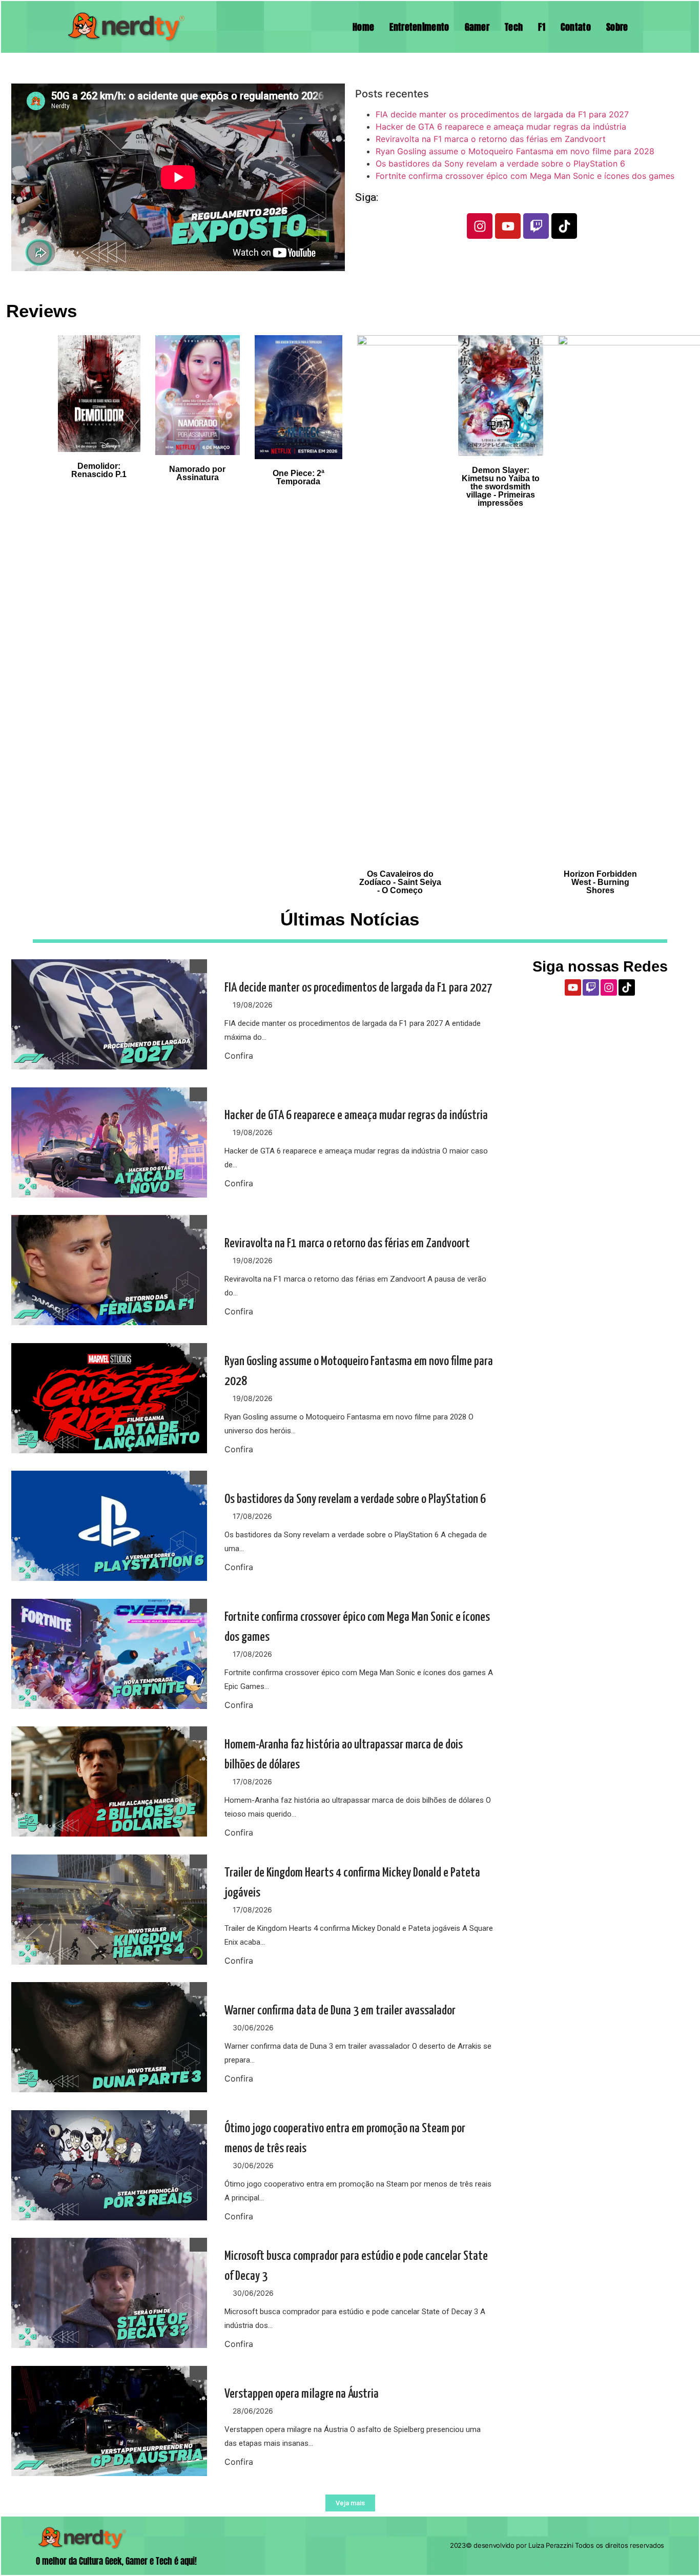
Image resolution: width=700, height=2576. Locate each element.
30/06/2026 (253, 2027)
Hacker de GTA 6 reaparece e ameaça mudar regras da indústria (501, 127)
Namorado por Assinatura (197, 473)
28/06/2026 (253, 2411)
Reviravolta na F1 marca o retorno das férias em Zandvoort (491, 139)
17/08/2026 (252, 1516)
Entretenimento (419, 27)
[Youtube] (508, 226)
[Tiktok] (564, 226)
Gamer (477, 27)
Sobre (617, 27)
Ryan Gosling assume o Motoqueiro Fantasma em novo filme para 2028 (515, 151)
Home (363, 27)
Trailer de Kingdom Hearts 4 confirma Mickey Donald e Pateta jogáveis (352, 1883)
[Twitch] (536, 226)
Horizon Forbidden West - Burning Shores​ (600, 882)
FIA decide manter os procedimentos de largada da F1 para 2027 (502, 114)
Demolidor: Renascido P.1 (99, 470)
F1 (542, 27)
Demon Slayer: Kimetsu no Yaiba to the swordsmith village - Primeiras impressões (501, 487)
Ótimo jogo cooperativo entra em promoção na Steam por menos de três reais (345, 2139)
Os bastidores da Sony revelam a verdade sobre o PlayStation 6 (500, 163)
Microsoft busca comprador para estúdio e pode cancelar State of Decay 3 (356, 2266)
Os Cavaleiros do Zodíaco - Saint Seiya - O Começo (400, 882)
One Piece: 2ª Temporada (298, 477)
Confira (239, 1056)
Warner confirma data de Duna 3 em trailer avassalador (340, 2011)
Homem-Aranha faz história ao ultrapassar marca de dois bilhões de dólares (344, 1755)
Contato (576, 27)
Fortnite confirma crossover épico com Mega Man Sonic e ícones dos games (525, 176)
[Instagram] (480, 226)
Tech (514, 27)
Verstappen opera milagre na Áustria (302, 2394)
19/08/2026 (253, 1005)
